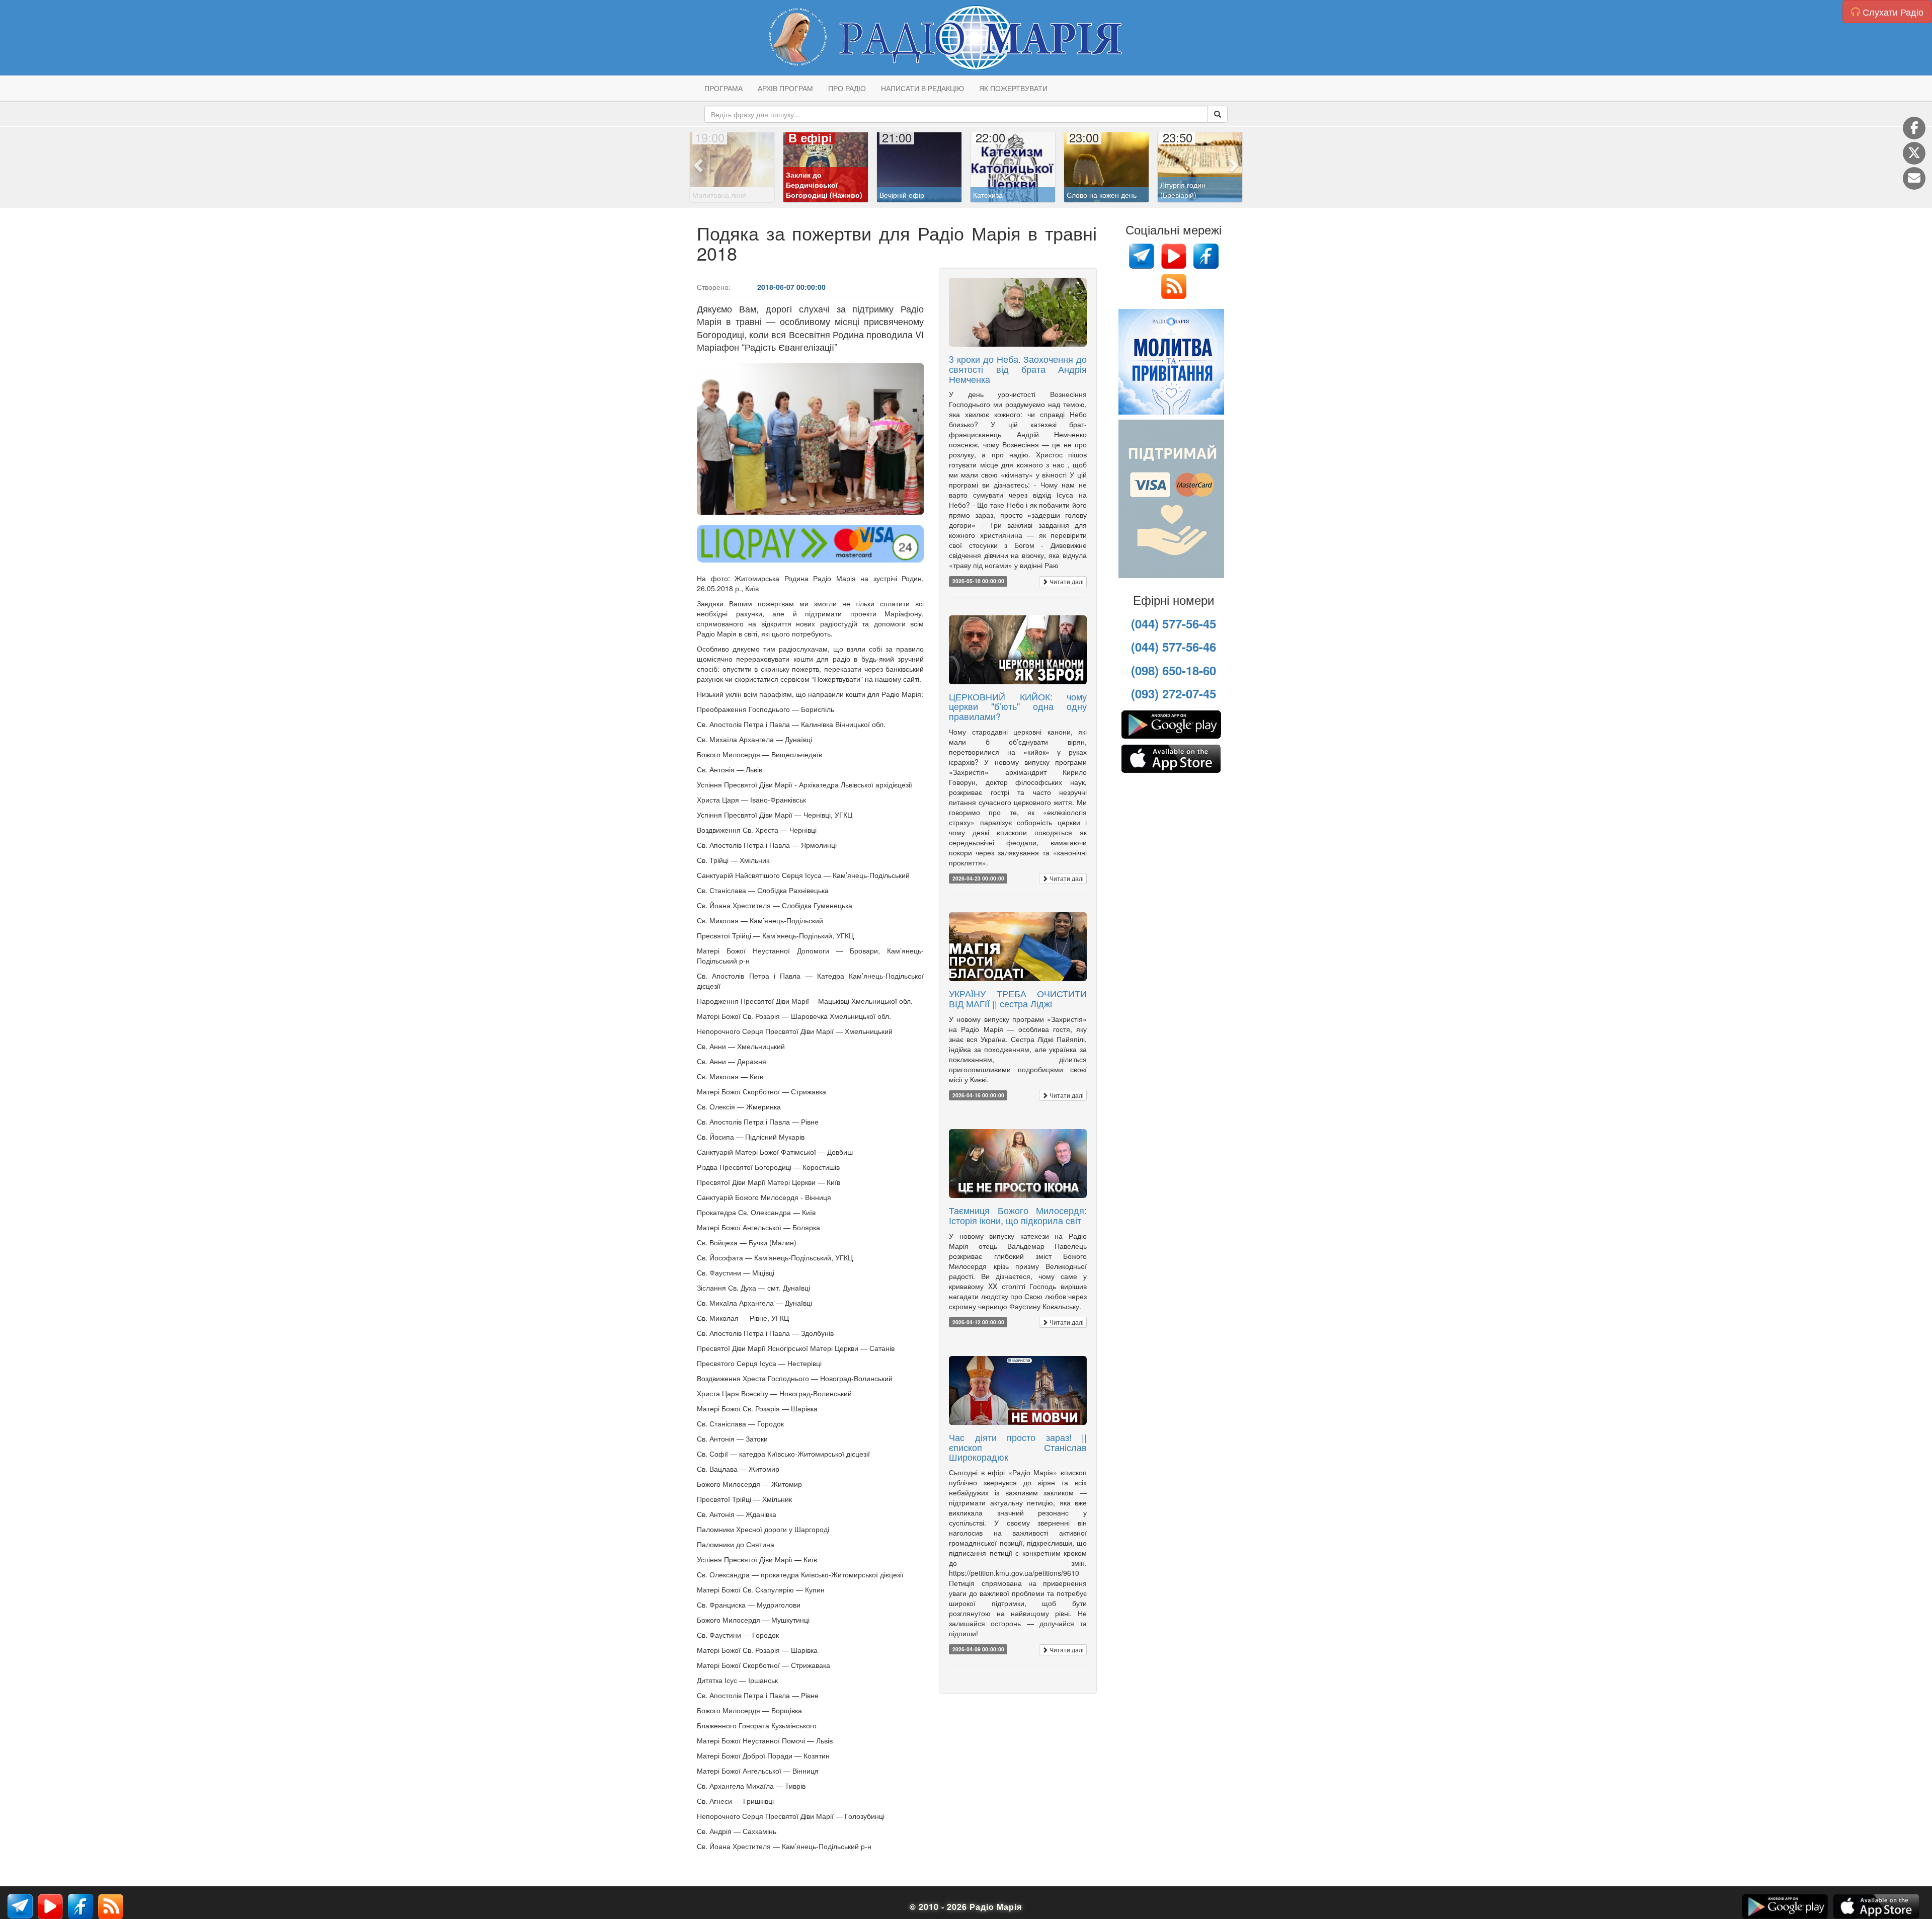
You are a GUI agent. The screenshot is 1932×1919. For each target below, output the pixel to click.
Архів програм (785, 88)
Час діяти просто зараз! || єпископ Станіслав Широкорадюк (1018, 1447)
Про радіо (847, 88)
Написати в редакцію (922, 88)
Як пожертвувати (1013, 88)
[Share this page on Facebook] (1914, 128)
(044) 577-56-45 (1174, 623)
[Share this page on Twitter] (1914, 153)
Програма (723, 88)
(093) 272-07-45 (1174, 693)
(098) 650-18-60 (1174, 670)
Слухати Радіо (1892, 12)
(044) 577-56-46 (1174, 647)
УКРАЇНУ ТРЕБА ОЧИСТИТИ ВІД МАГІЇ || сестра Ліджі (1018, 998)
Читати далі (1066, 581)
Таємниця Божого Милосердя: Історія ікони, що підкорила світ (1018, 1215)
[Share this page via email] (1914, 178)
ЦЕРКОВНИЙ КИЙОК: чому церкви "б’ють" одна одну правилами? (1018, 706)
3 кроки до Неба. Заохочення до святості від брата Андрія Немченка (1018, 369)
